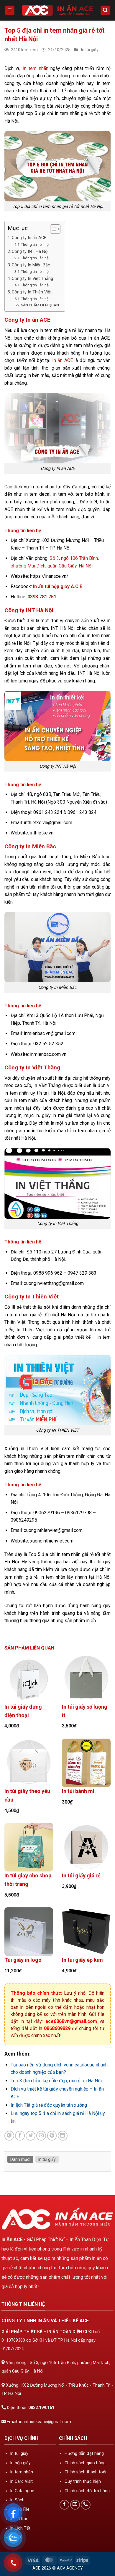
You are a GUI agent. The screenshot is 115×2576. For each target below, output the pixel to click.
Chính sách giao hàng (85, 2463)
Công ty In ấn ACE (29, 238)
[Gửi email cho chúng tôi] (75, 2505)
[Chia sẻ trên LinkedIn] (63, 2136)
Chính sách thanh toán (86, 2472)
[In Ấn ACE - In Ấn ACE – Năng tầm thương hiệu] (57, 10)
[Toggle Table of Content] (52, 229)
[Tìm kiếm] (105, 10)
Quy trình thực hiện (83, 2481)
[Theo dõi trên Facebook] (64, 2505)
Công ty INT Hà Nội (30, 252)
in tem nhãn (36, 68)
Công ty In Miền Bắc (31, 265)
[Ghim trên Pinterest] (52, 2136)
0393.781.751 (42, 597)
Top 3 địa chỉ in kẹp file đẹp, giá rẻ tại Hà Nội (56, 2081)
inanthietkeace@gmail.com (45, 2422)
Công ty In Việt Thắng (32, 279)
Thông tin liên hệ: (35, 244)
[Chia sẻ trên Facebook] (20, 2136)
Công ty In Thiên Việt (32, 292)
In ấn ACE (63, 360)
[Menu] (10, 10)
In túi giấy (90, 50)
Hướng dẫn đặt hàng (84, 2454)
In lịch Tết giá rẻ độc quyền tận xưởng (49, 2105)
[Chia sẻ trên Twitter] (31, 2136)
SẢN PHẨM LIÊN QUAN (40, 305)
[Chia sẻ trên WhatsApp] (9, 2136)
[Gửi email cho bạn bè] (41, 2136)
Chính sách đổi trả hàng (87, 2491)
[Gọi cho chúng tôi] (86, 2505)
